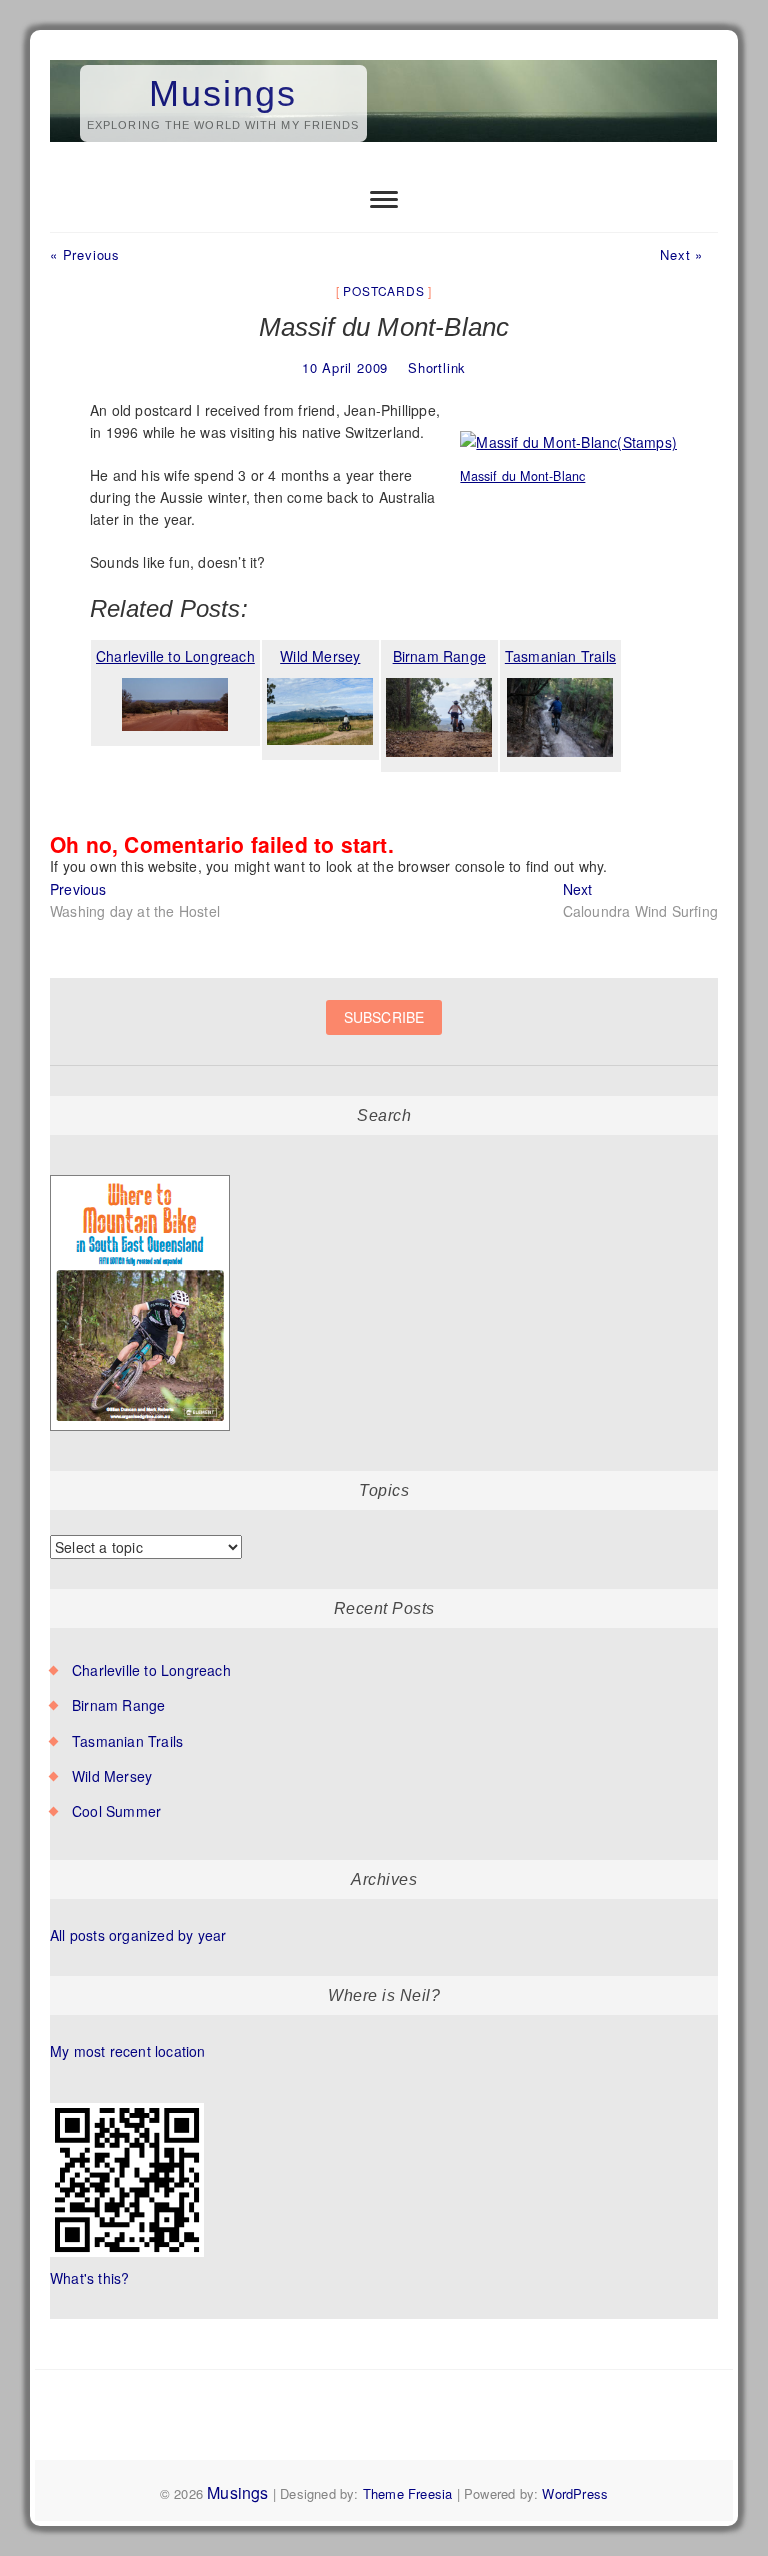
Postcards (383, 290)
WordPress (575, 2493)
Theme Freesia (408, 2493)
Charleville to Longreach (151, 1670)
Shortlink (437, 367)
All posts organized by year (138, 1935)
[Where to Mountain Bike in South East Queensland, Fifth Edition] (140, 1176)
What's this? (89, 2278)
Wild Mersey (112, 1776)
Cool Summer (116, 1811)
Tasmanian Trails (127, 1741)
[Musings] (384, 61)
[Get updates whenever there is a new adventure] (384, 1032)
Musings (223, 93)
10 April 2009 (345, 367)
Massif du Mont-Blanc (522, 476)
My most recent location (128, 2051)
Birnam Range (118, 1705)
